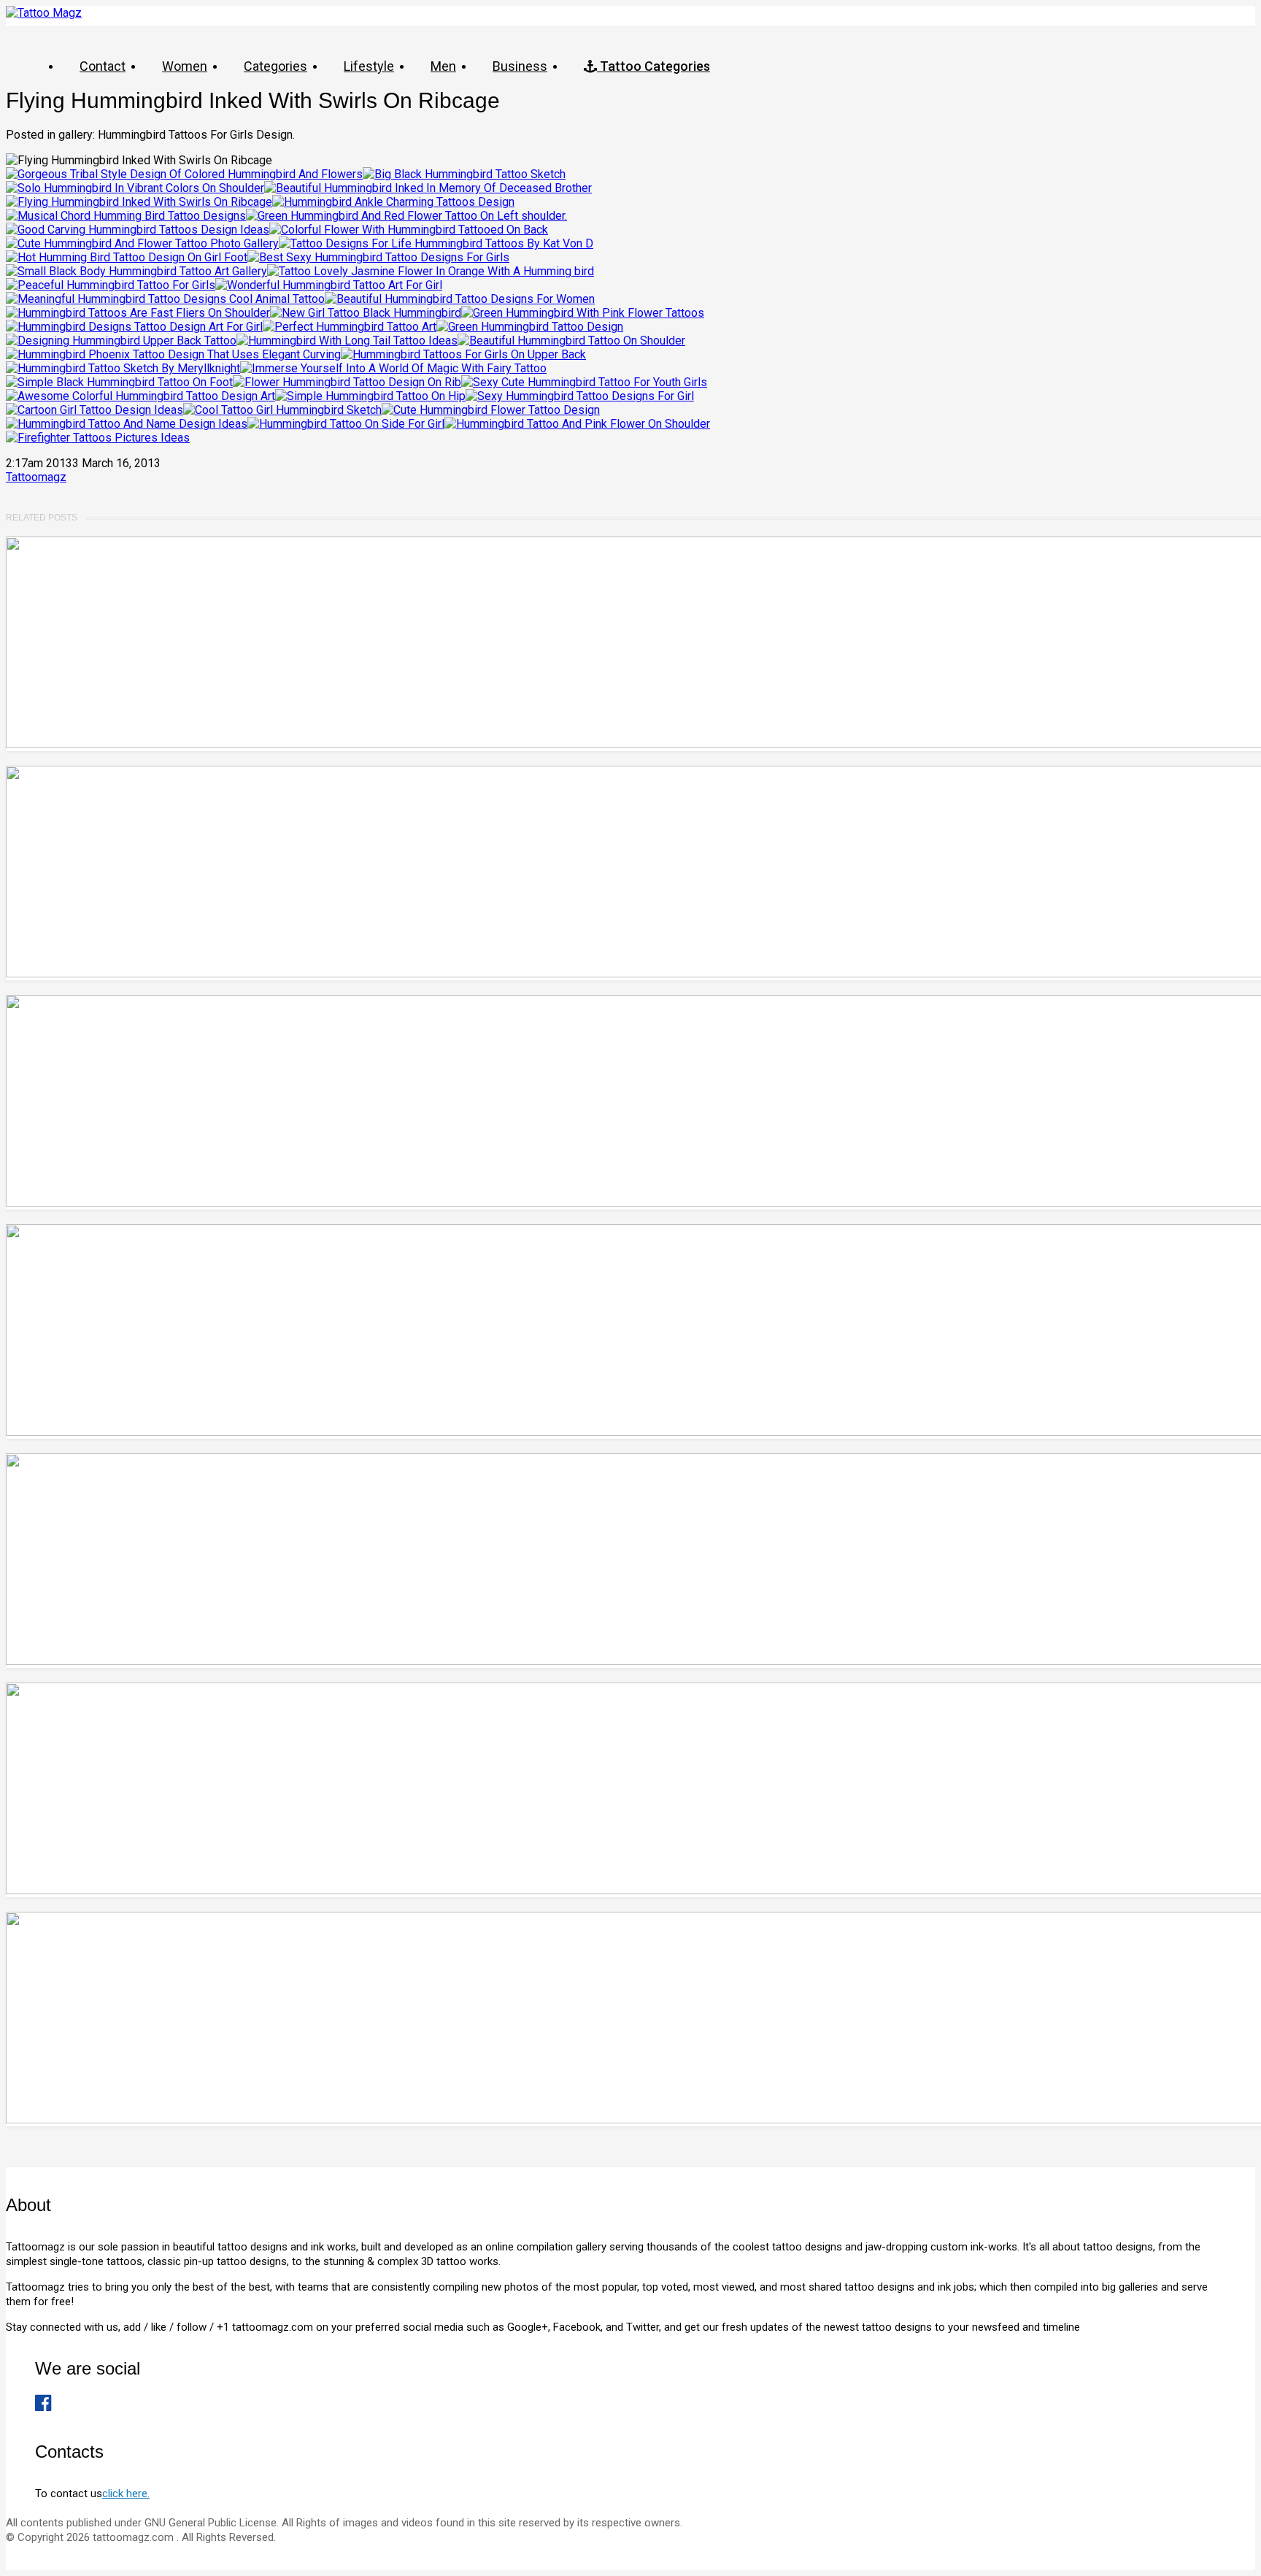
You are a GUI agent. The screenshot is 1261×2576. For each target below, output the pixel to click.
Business (520, 66)
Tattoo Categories (653, 66)
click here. (126, 2494)
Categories (275, 66)
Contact (103, 66)
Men (443, 66)
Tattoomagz (36, 477)
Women (185, 66)
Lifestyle (369, 66)
